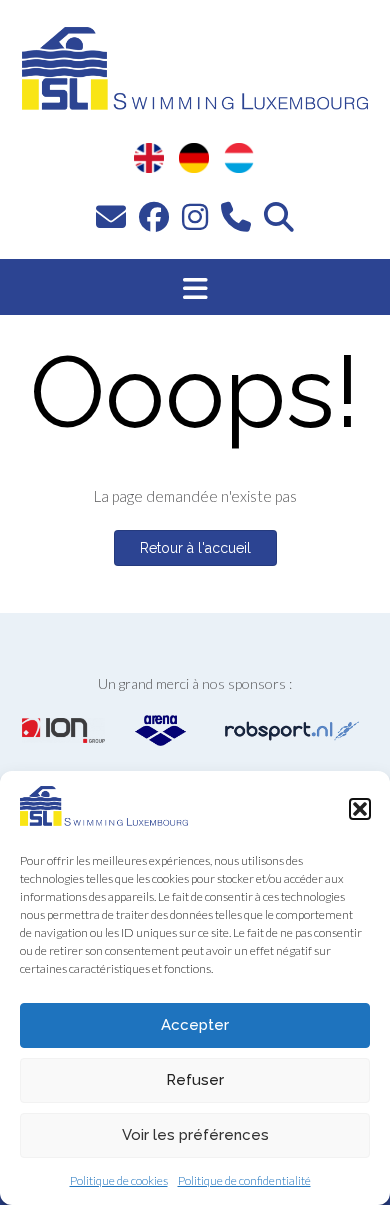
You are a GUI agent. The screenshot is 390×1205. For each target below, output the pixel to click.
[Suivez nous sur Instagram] (195, 216)
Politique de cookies (119, 1180)
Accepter (195, 1025)
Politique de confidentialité (244, 1180)
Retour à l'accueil (195, 548)
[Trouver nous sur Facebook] (154, 216)
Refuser (195, 1080)
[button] (360, 809)
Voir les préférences (195, 1135)
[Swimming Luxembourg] (104, 820)
